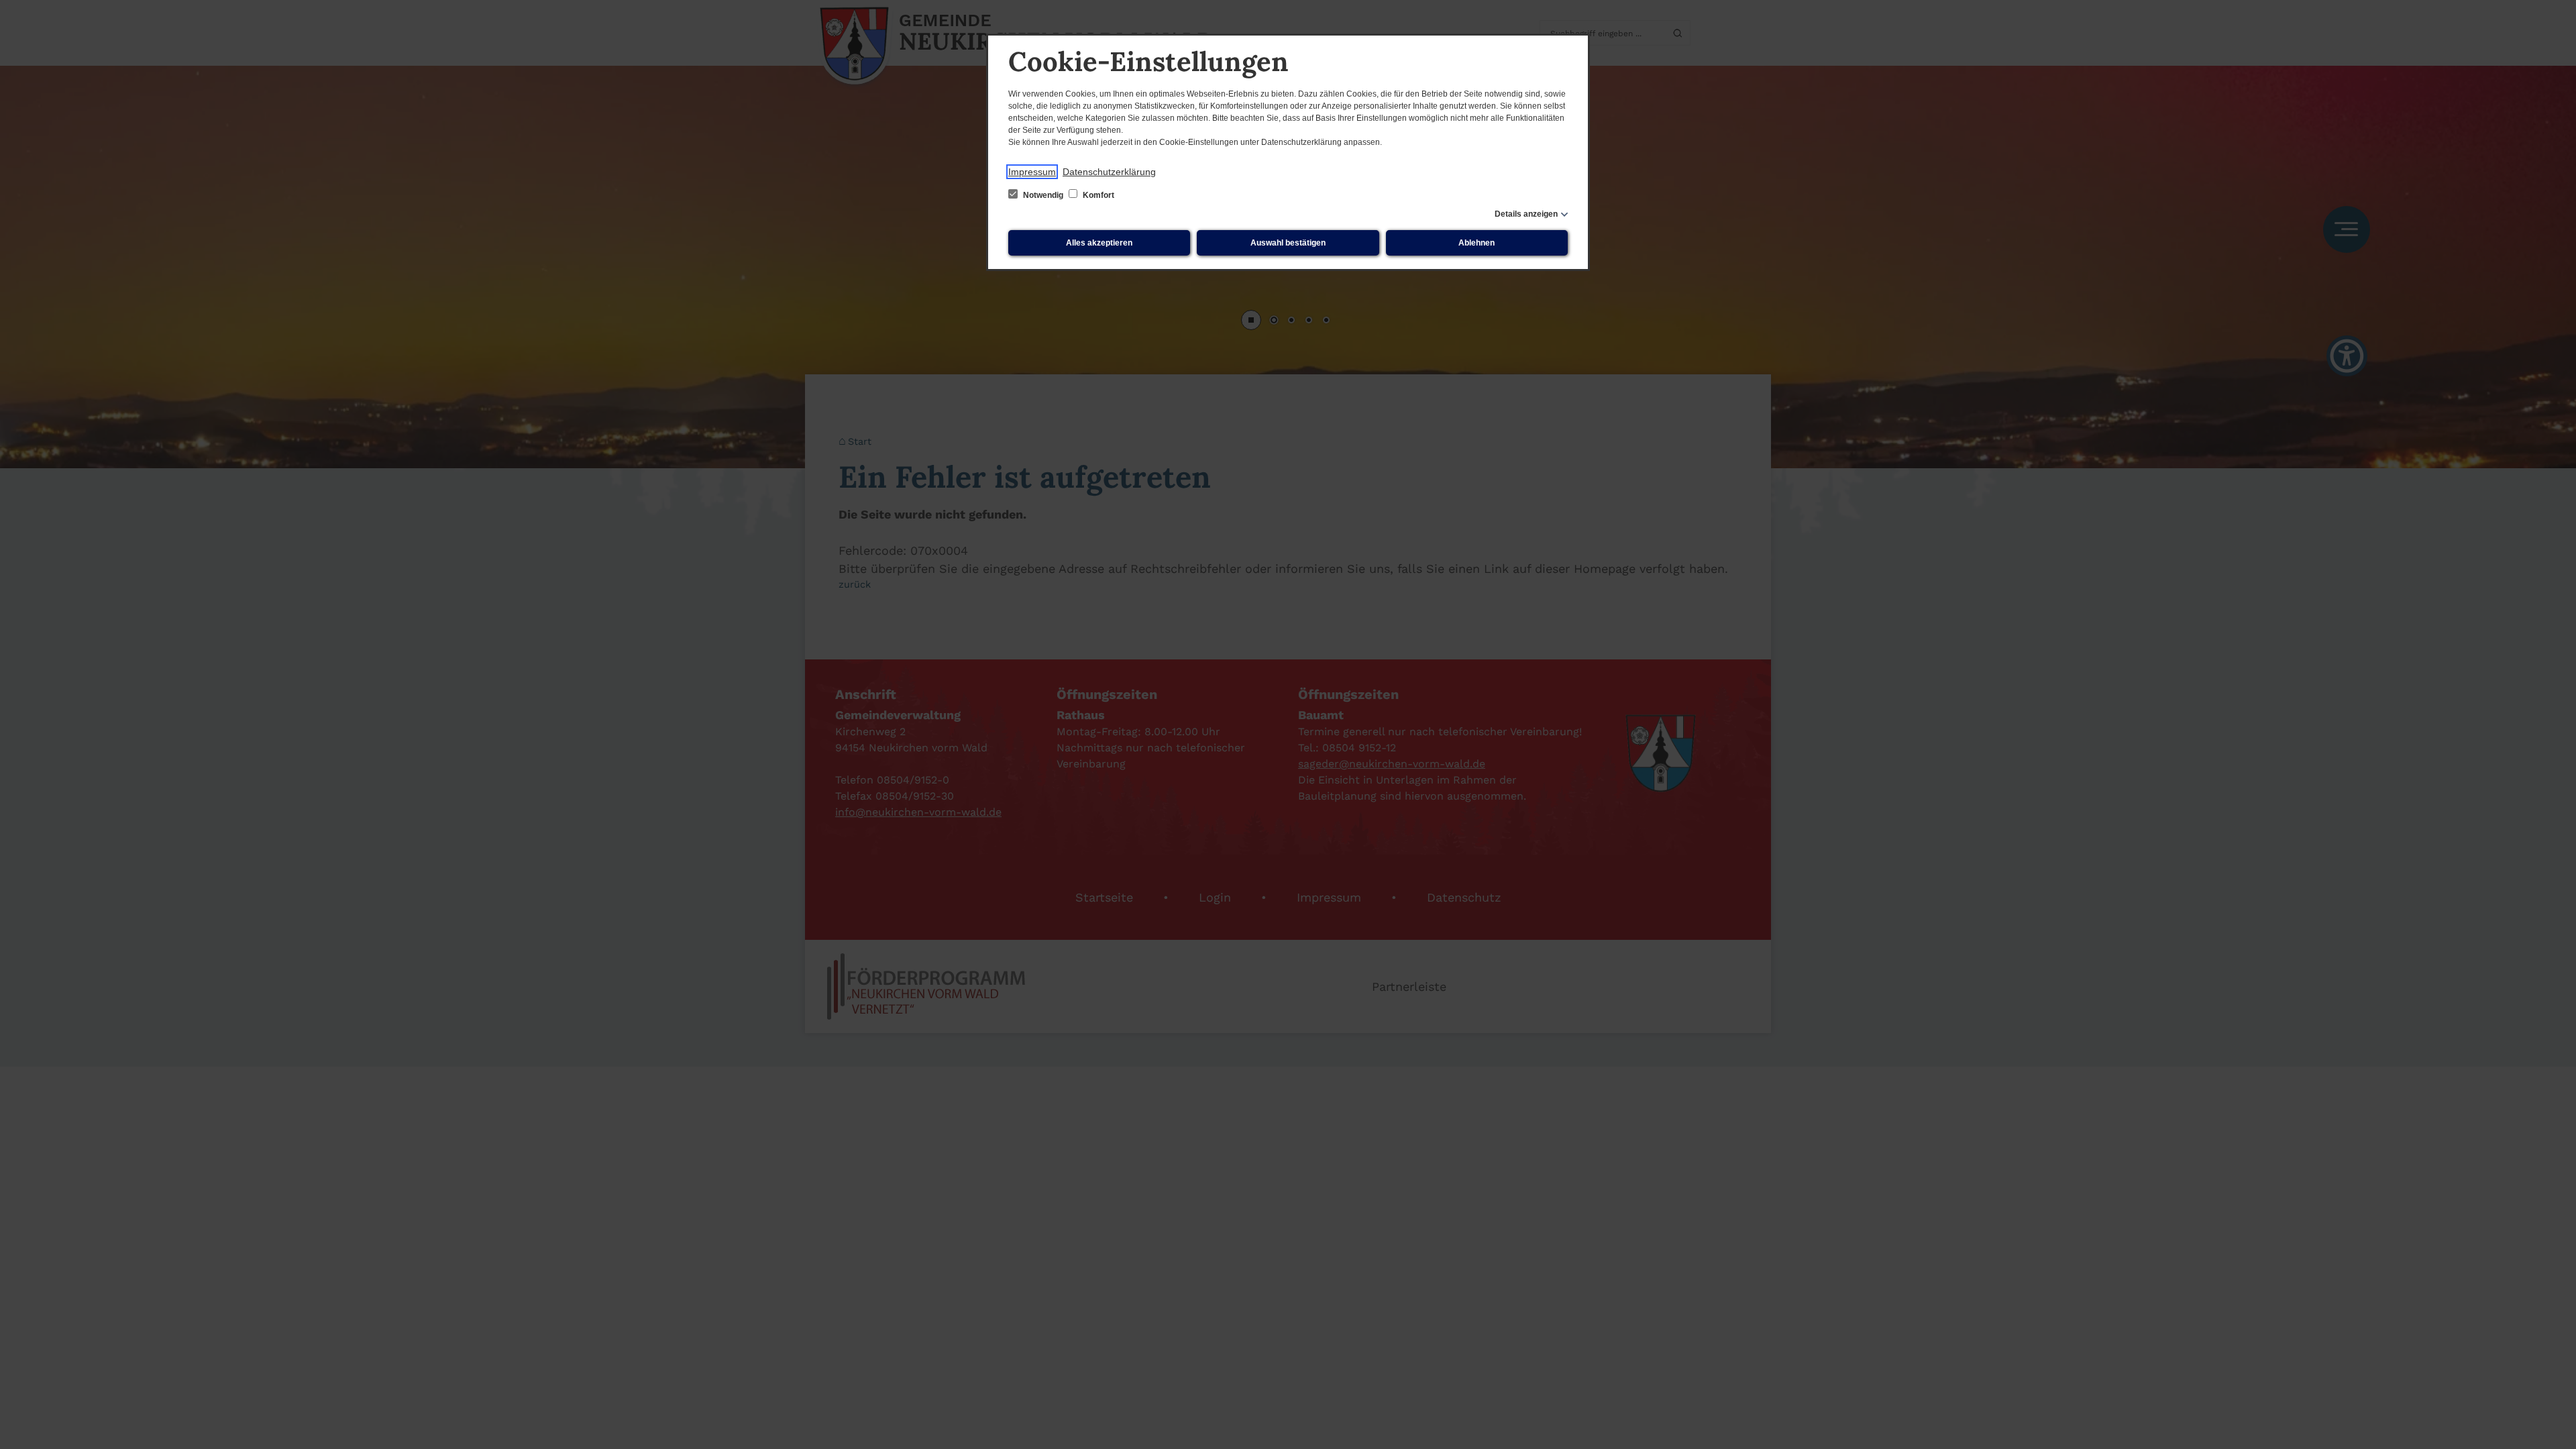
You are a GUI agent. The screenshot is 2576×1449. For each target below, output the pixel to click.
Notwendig (1043, 195)
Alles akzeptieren (1099, 243)
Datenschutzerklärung (1109, 172)
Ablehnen (1477, 243)
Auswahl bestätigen (1288, 243)
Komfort (1097, 195)
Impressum (1032, 172)
